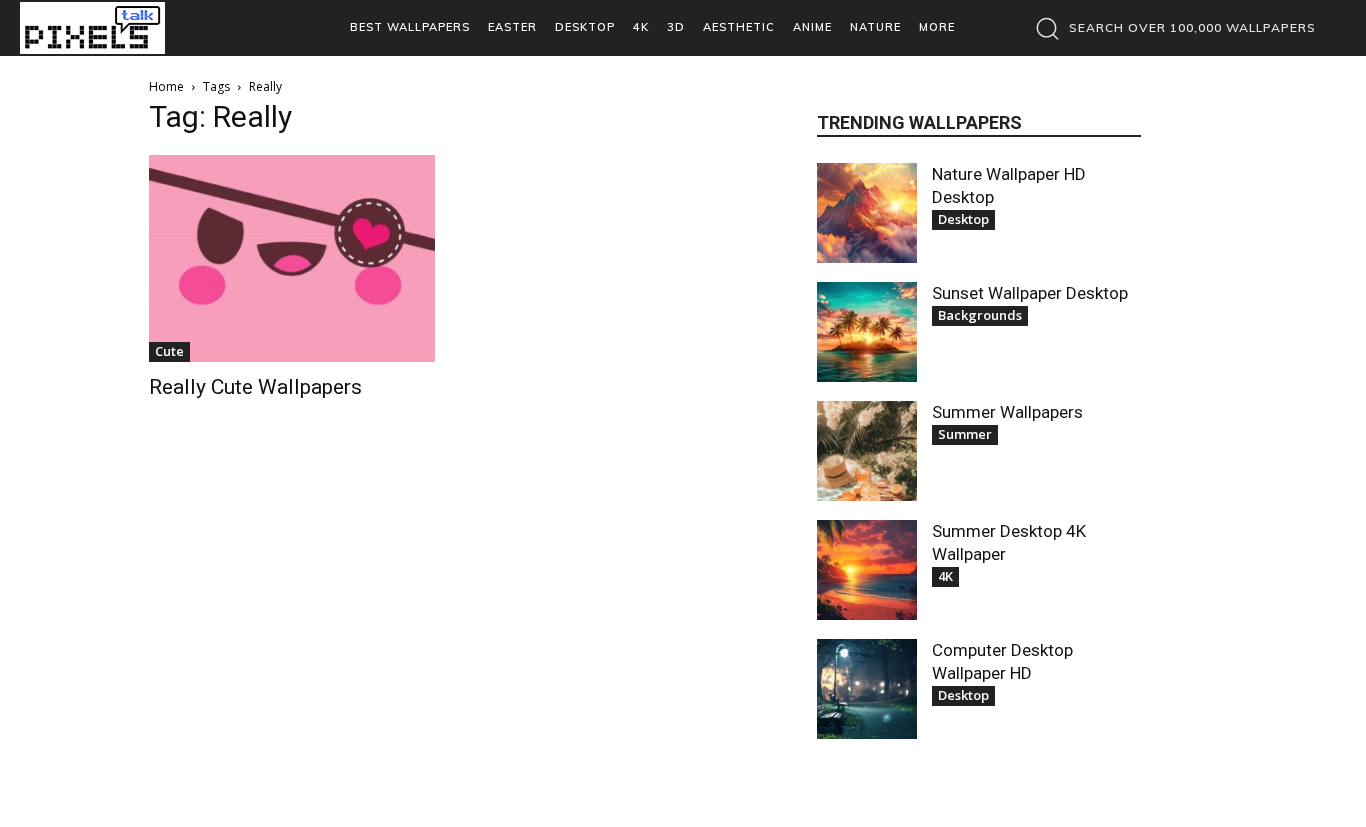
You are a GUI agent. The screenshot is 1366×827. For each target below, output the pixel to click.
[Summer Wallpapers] (867, 451)
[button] (1170, 28)
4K (945, 576)
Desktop (963, 219)
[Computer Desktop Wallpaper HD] (867, 689)
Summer (965, 434)
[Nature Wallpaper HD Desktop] (867, 213)
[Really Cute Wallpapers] (292, 258)
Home (166, 86)
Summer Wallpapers (1007, 412)
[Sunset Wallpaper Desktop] (867, 332)
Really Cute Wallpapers (255, 387)
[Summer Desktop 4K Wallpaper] (867, 570)
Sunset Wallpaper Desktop (1030, 293)
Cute (169, 351)
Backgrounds (980, 315)
